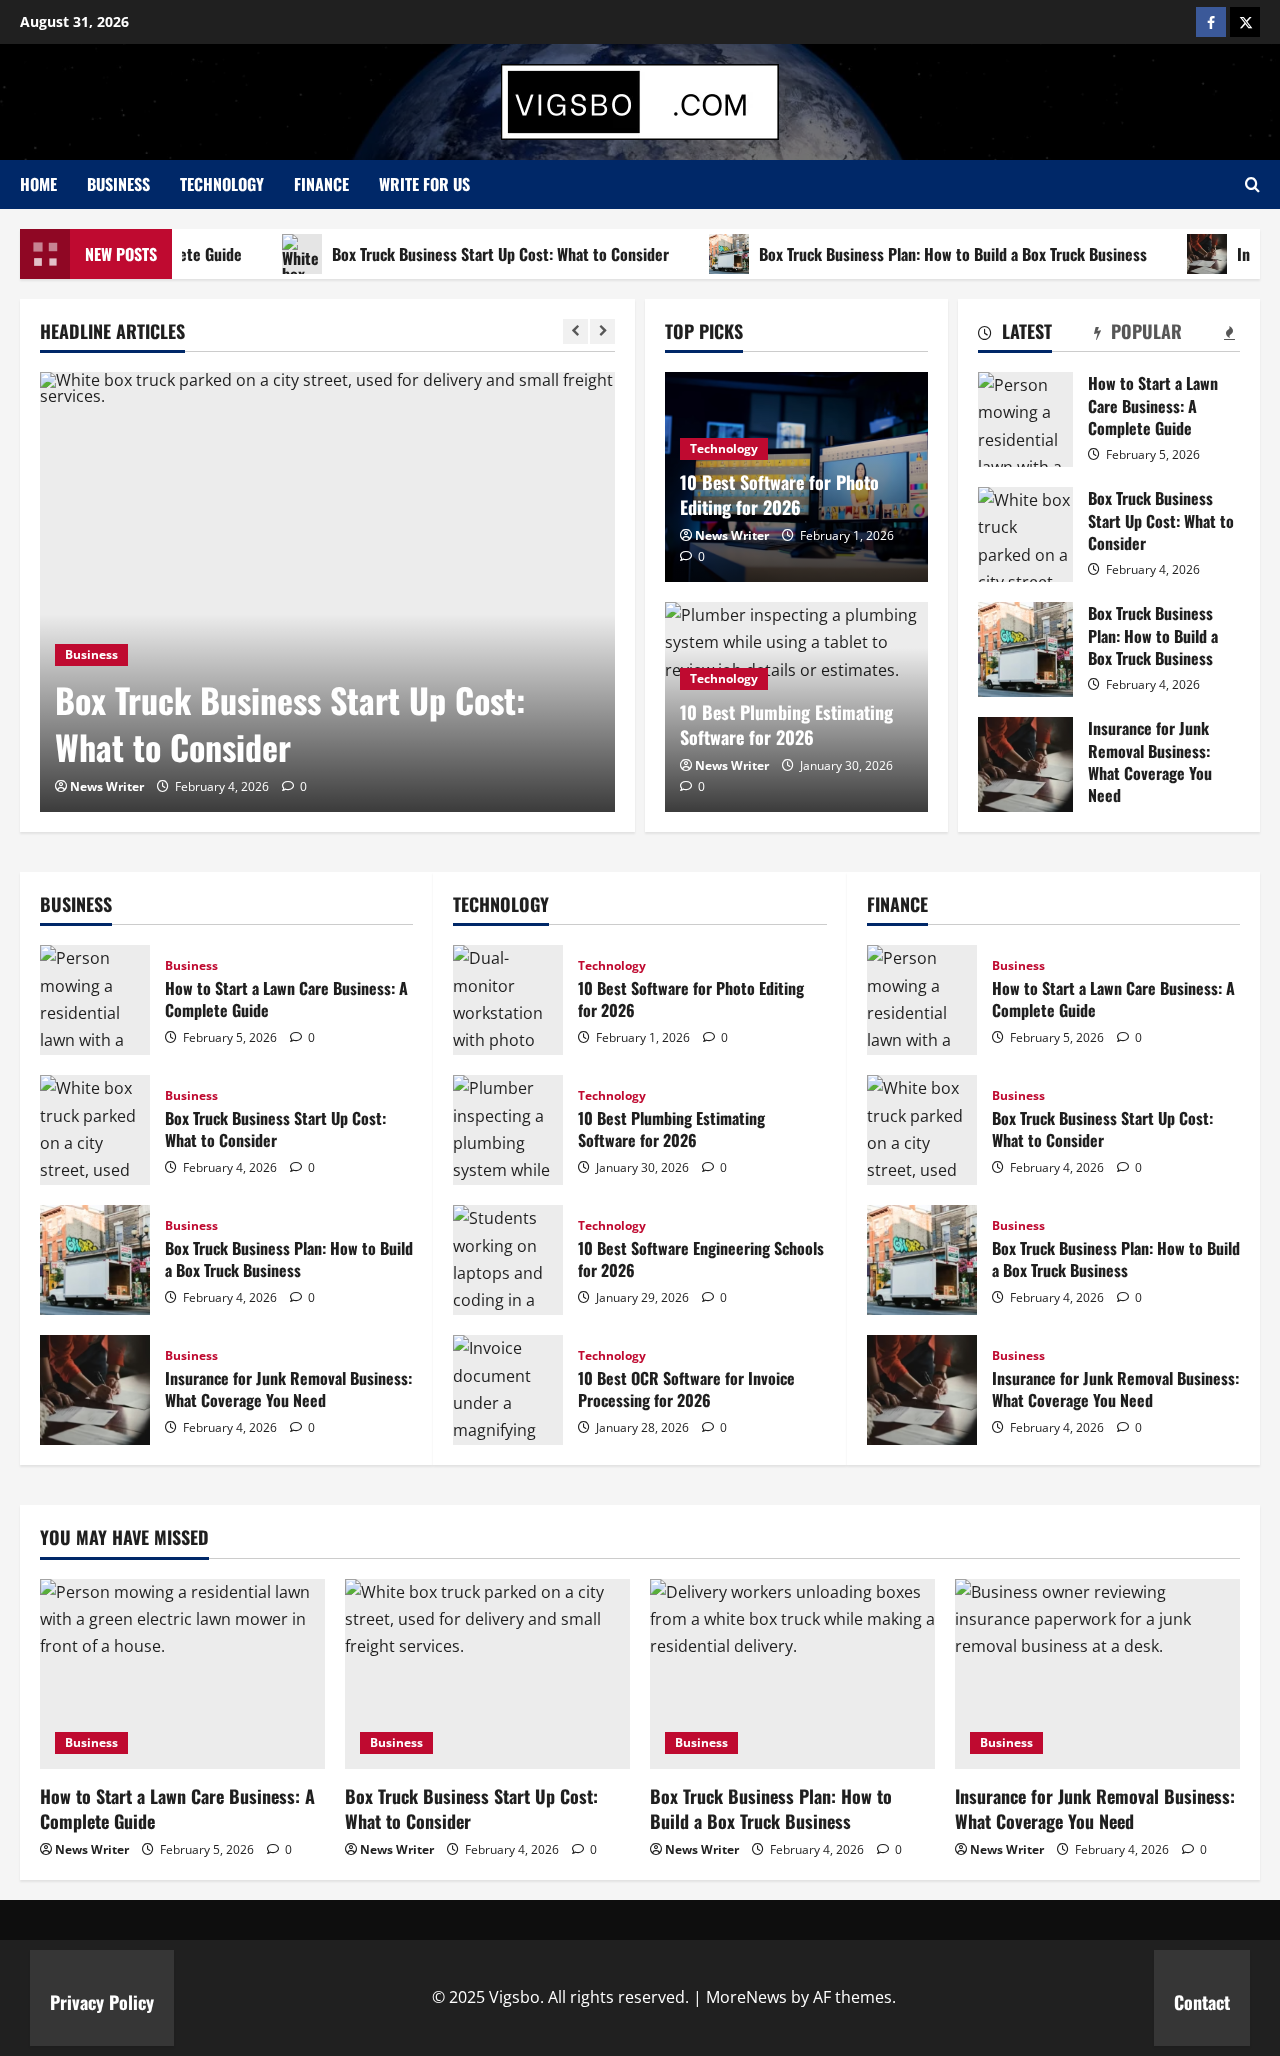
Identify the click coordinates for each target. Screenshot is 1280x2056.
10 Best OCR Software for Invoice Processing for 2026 (508, 1390)
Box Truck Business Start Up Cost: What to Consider (467, 254)
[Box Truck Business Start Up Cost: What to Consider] (327, 592)
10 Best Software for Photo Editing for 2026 (779, 494)
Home (38, 184)
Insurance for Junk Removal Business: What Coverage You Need (1025, 764)
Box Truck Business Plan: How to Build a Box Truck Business (920, 254)
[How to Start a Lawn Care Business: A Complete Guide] (182, 1674)
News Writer (107, 786)
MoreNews (746, 1997)
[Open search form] (1252, 184)
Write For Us (424, 184)
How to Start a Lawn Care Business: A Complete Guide (1025, 419)
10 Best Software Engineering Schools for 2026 (508, 1260)
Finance (321, 184)
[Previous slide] (575, 331)
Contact (1202, 2002)
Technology (222, 184)
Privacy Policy (102, 2002)
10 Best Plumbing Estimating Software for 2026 (786, 724)
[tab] (1015, 335)
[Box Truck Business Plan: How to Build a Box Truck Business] (792, 1674)
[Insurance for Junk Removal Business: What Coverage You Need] (1097, 1674)
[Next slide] (602, 331)
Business (118, 184)
